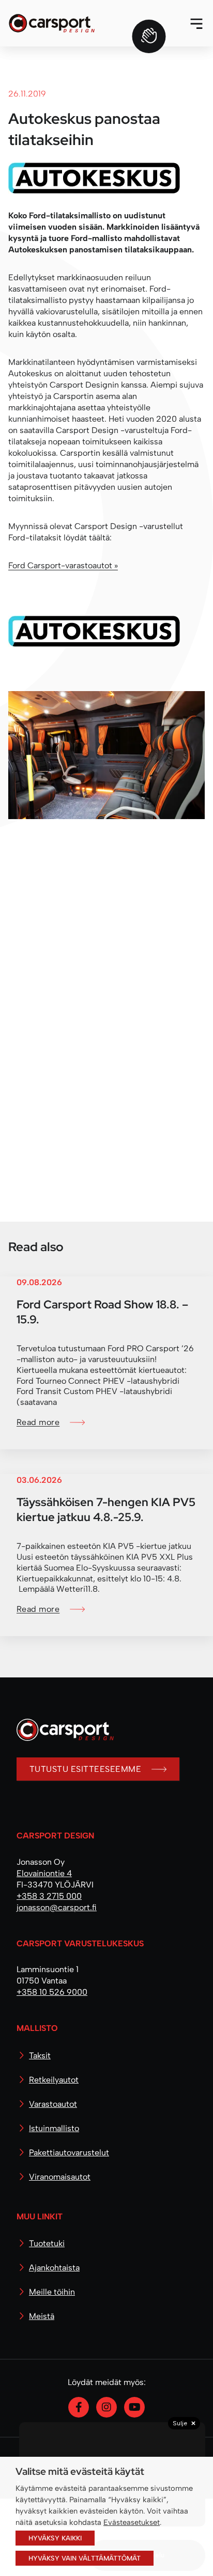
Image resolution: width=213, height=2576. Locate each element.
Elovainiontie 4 (44, 1873)
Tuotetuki (47, 2243)
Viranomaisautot (60, 2177)
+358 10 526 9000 (52, 1992)
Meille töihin (52, 2292)
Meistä (42, 2316)
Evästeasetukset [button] (132, 2522)
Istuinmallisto (54, 2128)
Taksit (40, 2055)
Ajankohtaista (54, 2268)
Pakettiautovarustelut (69, 2153)
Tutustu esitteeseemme (85, 1769)
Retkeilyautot (54, 2080)
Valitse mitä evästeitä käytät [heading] (80, 2471)
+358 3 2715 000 (49, 1896)
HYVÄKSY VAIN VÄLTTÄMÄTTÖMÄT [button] (85, 2558)
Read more (38, 1422)
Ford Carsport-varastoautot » (63, 565)
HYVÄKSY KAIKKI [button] (55, 2538)
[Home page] (61, 1738)
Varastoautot (53, 2104)
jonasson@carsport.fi (57, 1907)
